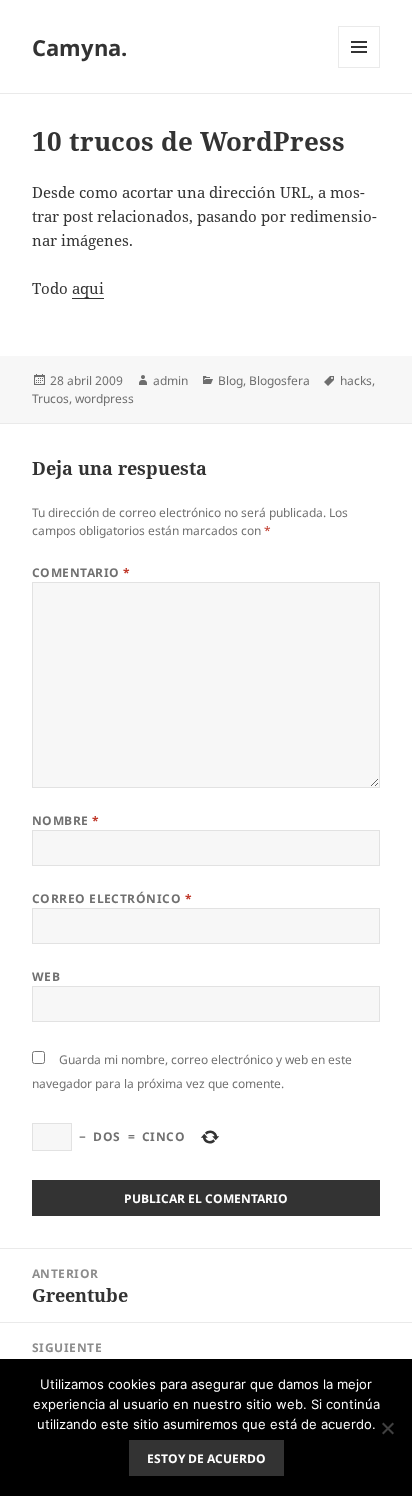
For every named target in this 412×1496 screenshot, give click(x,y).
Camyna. (79, 47)
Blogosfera (279, 380)
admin (170, 380)
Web (46, 976)
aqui (88, 288)
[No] (387, 1428)
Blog (230, 380)
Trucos (50, 398)
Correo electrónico (112, 898)
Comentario (81, 572)
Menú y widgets (359, 67)
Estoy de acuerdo (206, 1458)
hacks (356, 380)
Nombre (66, 820)
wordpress (104, 398)
